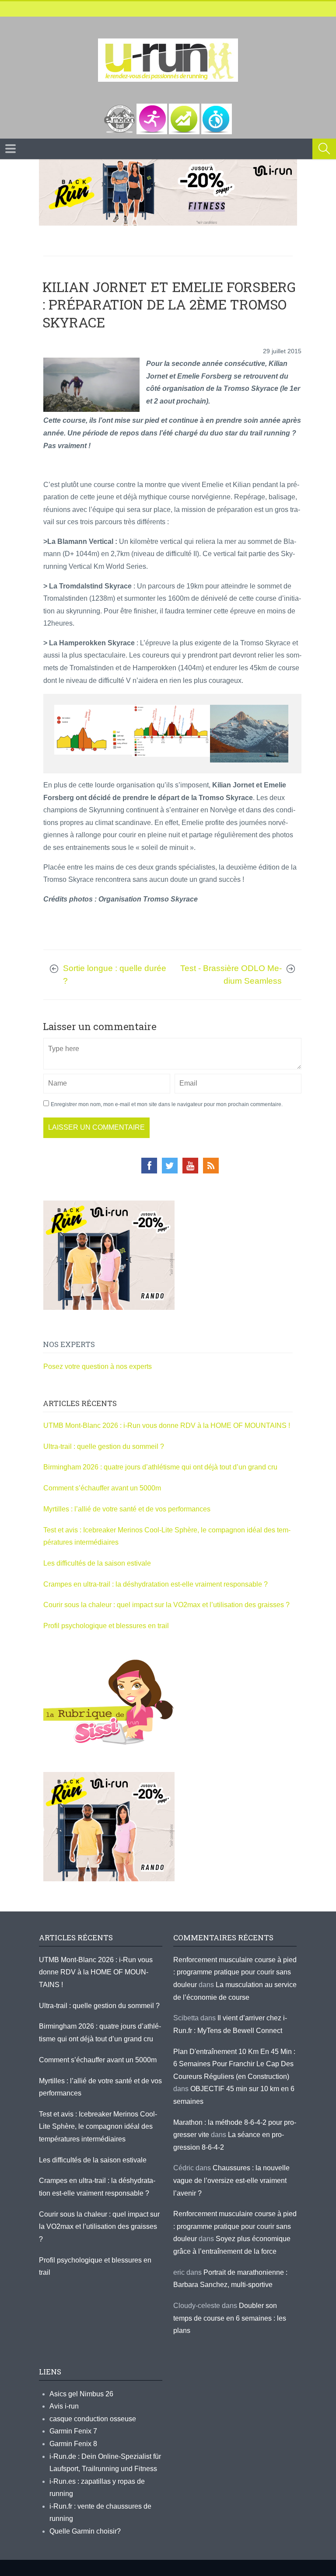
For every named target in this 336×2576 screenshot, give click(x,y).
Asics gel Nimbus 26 (81, 2394)
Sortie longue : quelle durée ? (115, 975)
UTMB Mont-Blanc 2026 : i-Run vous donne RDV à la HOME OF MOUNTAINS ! (167, 1426)
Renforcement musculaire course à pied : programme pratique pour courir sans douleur (235, 1972)
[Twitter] (170, 1166)
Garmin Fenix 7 (73, 2431)
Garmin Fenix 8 (73, 2444)
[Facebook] (149, 1166)
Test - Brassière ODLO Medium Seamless (231, 975)
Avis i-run (64, 2406)
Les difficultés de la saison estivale (97, 1563)
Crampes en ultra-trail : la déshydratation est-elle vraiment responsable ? (156, 1584)
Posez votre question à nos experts (98, 1366)
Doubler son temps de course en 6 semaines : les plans (230, 2318)
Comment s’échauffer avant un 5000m (103, 1488)
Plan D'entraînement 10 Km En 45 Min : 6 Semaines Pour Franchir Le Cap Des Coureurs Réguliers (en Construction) (234, 2064)
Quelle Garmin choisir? (85, 2531)
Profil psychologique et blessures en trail (106, 1626)
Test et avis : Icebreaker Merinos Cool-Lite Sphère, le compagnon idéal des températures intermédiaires (98, 2127)
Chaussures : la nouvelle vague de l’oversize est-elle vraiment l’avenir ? (231, 2180)
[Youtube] (190, 1166)
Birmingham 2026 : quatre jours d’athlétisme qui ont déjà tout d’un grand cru (160, 1467)
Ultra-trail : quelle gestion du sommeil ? (104, 1446)
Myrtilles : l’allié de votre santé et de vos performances (128, 1509)
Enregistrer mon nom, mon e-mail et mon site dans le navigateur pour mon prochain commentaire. (167, 1104)
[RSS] (211, 1166)
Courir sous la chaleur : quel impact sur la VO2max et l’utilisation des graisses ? (166, 1605)
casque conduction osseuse (93, 2419)
